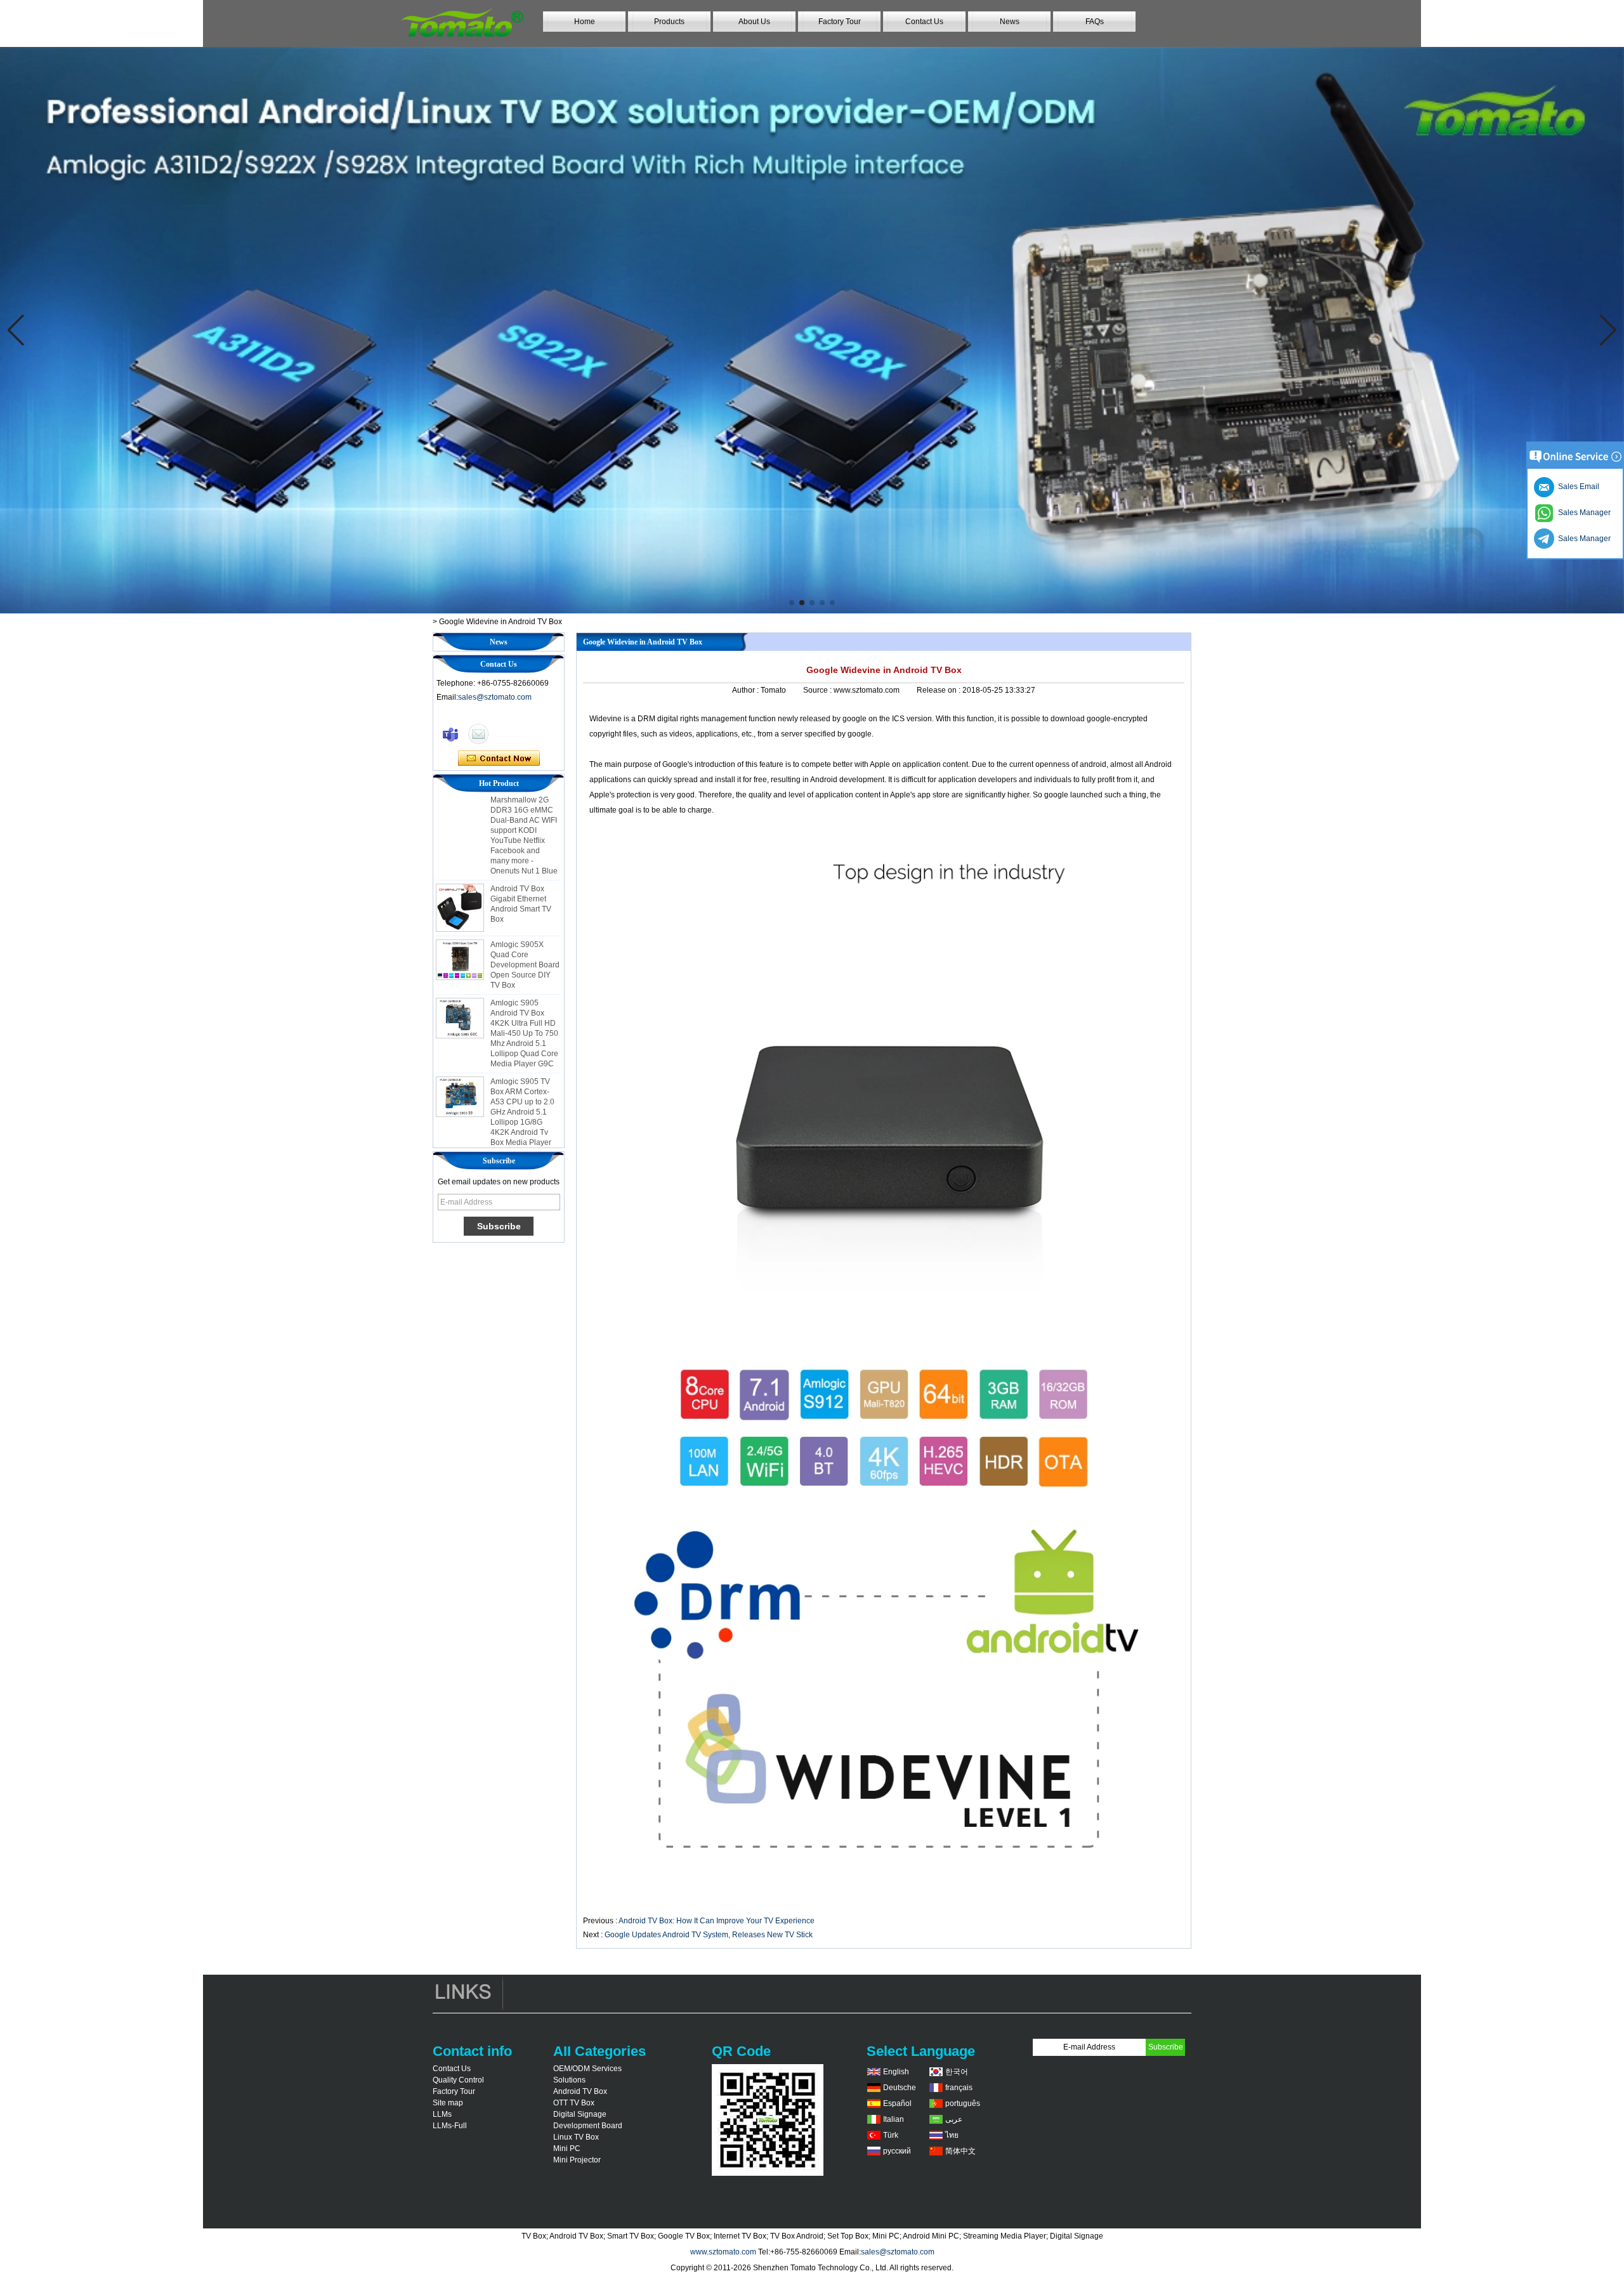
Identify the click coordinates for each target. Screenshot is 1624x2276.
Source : (818, 690)
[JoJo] (450, 734)
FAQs (1095, 22)
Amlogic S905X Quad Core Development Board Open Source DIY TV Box (525, 930)
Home (585, 22)
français (959, 2088)
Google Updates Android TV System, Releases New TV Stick (709, 1935)
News (1010, 22)
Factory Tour (840, 22)
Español (897, 2103)
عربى (954, 2119)
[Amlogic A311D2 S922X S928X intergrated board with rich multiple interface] (812, 330)
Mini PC (567, 2148)
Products (669, 22)
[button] (792, 603)
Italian (894, 2119)
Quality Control (458, 2080)
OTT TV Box (574, 2103)
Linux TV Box (576, 2137)
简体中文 (960, 2151)
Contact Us (924, 22)
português (963, 2103)
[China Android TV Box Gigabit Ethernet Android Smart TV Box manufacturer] (460, 873)
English (896, 2072)
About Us (754, 22)
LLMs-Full (450, 2126)
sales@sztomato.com (495, 697)
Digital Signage (580, 2114)
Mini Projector (577, 2160)
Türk (891, 2135)
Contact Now (499, 759)
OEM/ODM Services (587, 2069)
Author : (746, 690)
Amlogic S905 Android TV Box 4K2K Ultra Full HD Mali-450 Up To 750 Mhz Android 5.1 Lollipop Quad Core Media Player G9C (524, 998)
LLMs (442, 2114)
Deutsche (900, 2088)
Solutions (569, 2080)
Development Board (588, 2126)
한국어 (957, 2072)
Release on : (940, 690)
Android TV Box (580, 2091)
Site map (448, 2103)
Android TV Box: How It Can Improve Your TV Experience (717, 1921)
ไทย (952, 2135)
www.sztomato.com (723, 2252)
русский (897, 2151)
